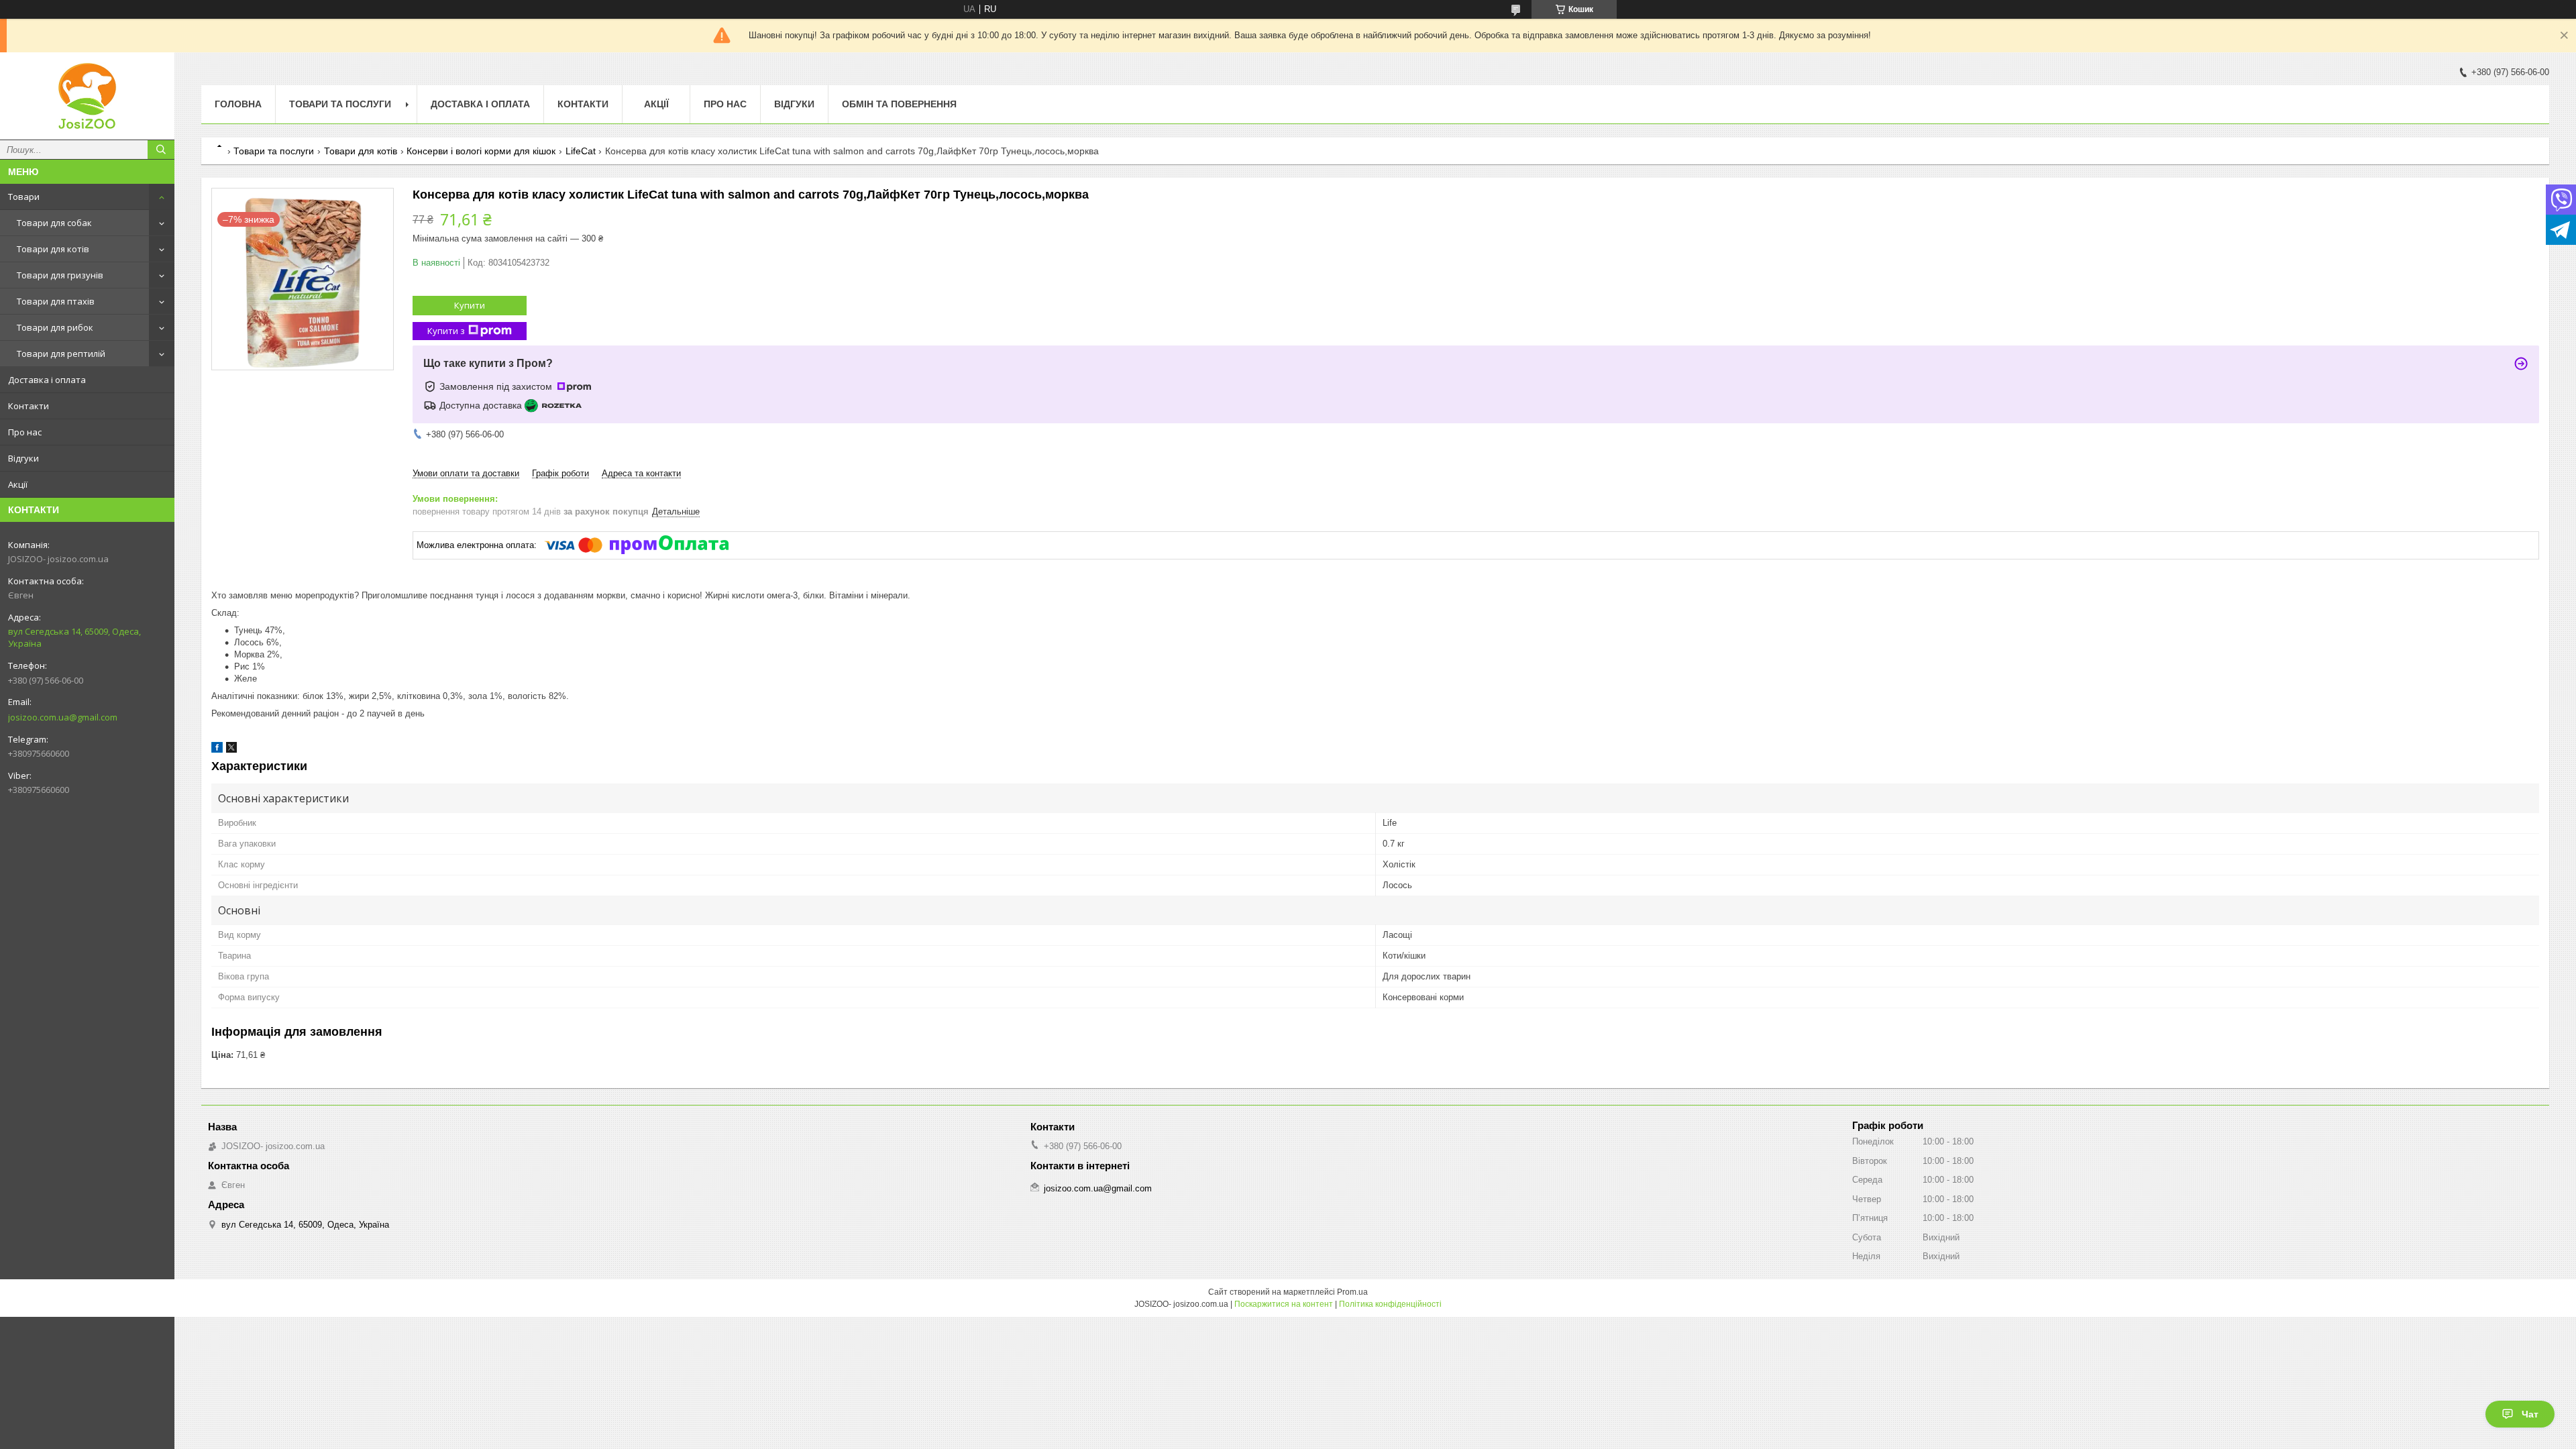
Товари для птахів (56, 301)
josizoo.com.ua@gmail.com (63, 717)
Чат (2530, 1414)
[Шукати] (161, 150)
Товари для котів (53, 249)
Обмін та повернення (899, 104)
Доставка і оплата (47, 380)
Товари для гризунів (60, 275)
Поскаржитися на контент (1284, 1304)
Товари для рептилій (61, 354)
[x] (231, 750)
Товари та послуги (340, 104)
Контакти (29, 406)
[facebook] (217, 750)
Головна (238, 104)
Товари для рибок (55, 327)
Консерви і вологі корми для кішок (481, 151)
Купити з (446, 331)
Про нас (25, 432)
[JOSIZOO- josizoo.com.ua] (87, 96)
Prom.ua (1352, 1292)
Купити (470, 305)
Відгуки (23, 458)
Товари (24, 197)
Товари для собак (54, 223)
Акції (18, 484)
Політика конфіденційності (1390, 1304)
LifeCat (581, 151)
